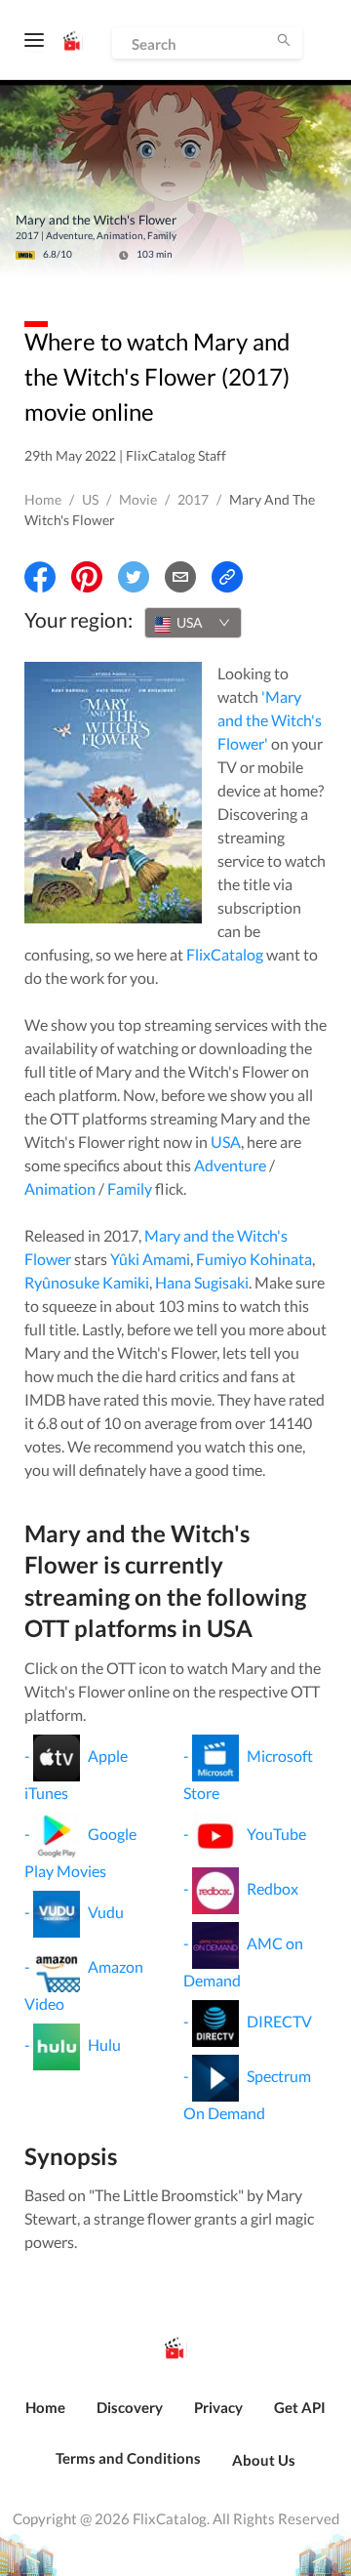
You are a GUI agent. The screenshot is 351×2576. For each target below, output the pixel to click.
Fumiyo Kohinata (254, 1259)
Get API (300, 2407)
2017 (193, 499)
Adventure (230, 1165)
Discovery (130, 2407)
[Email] (180, 577)
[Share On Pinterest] (87, 577)
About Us (264, 2460)
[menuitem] (45, 2418)
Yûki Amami (150, 1259)
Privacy (218, 2407)
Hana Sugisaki (202, 1282)
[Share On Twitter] (134, 577)
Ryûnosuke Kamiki (87, 1282)
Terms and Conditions (128, 2458)
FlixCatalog (225, 954)
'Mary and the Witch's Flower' (270, 720)
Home (43, 499)
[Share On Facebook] (40, 577)
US (90, 499)
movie (138, 499)
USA (226, 1142)
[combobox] (193, 623)
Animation (60, 1188)
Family (130, 1188)
